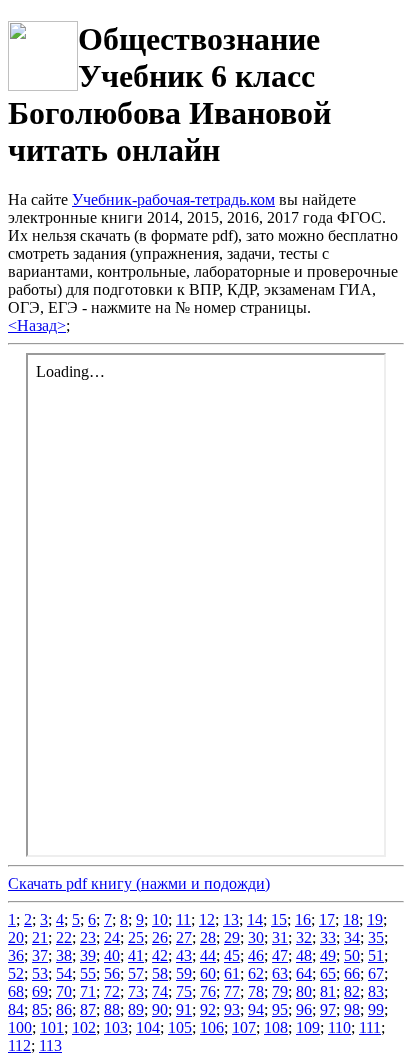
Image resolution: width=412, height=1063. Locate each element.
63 (280, 973)
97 (328, 1009)
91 (184, 1009)
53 (40, 973)
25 (136, 937)
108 (276, 1027)
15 (279, 919)
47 (280, 955)
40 (112, 955)
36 (16, 955)
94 (256, 1009)
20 (16, 937)
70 (64, 991)
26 (160, 937)
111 (370, 1027)
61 (232, 973)
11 (183, 919)
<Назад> (37, 325)
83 (376, 991)
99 (376, 1009)
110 (339, 1027)
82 (352, 991)
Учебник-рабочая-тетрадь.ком (173, 199)
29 (232, 937)
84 (16, 1009)
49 (328, 955)
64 (304, 973)
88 (112, 1009)
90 (160, 1009)
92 (208, 1009)
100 (20, 1027)
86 (64, 1009)
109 (308, 1027)
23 (88, 937)
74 (160, 991)
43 (184, 955)
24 (112, 937)
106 (212, 1027)
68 (16, 991)
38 (64, 955)
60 (208, 973)
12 (207, 919)
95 (280, 1009)
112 (19, 1045)
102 (84, 1027)
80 (304, 991)
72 (112, 991)
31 (280, 937)
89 (136, 1009)
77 (232, 991)
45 (232, 955)
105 (180, 1027)
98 (352, 1009)
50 (352, 955)
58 (160, 973)
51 (376, 955)
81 (328, 991)
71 (88, 991)
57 (136, 973)
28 (208, 937)
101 (52, 1027)
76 (208, 991)
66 (352, 973)
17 (327, 919)
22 (64, 937)
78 (256, 991)
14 (255, 919)
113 (50, 1045)
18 (351, 919)
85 (40, 1009)
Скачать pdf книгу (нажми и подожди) (139, 883)
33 (328, 937)
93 (232, 1009)
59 (184, 973)
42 (160, 955)
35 (376, 937)
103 (116, 1027)
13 (231, 919)
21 (40, 937)
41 (136, 955)
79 (280, 991)
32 (304, 937)
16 (303, 919)
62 (256, 973)
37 (40, 955)
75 (184, 991)
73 (136, 991)
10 (160, 919)
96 (304, 1009)
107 (244, 1027)
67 (376, 973)
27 (184, 937)
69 (40, 991)
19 (375, 919)
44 (208, 955)
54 (64, 973)
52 (16, 973)
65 (328, 973)
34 (352, 937)
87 (88, 1009)
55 (88, 973)
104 (148, 1027)
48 (304, 955)
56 (112, 973)
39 (88, 955)
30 (256, 937)
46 (256, 955)
